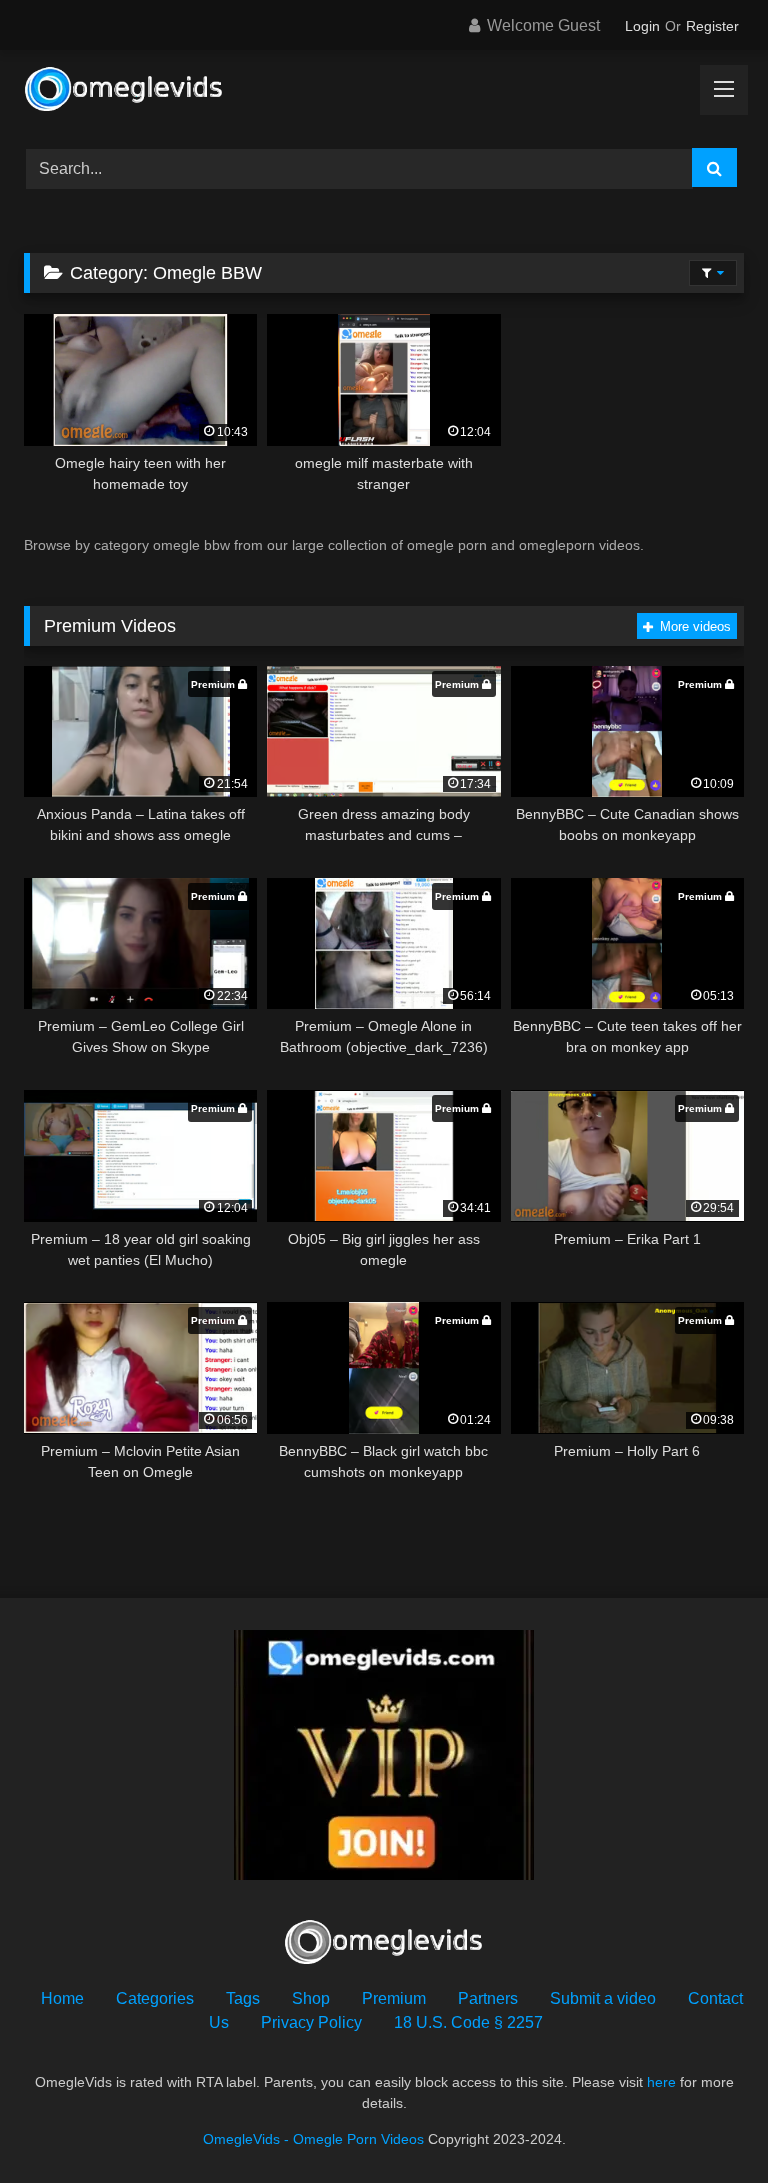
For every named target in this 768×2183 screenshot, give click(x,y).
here (661, 2082)
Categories (155, 1998)
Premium (394, 1998)
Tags (243, 1998)
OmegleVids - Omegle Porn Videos (313, 2139)
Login (642, 26)
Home (62, 1998)
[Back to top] (706, 2123)
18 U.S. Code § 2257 (468, 2022)
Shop (311, 1998)
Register (712, 26)
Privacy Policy (311, 2022)
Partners (488, 1998)
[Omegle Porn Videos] (384, 92)
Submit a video (603, 1998)
